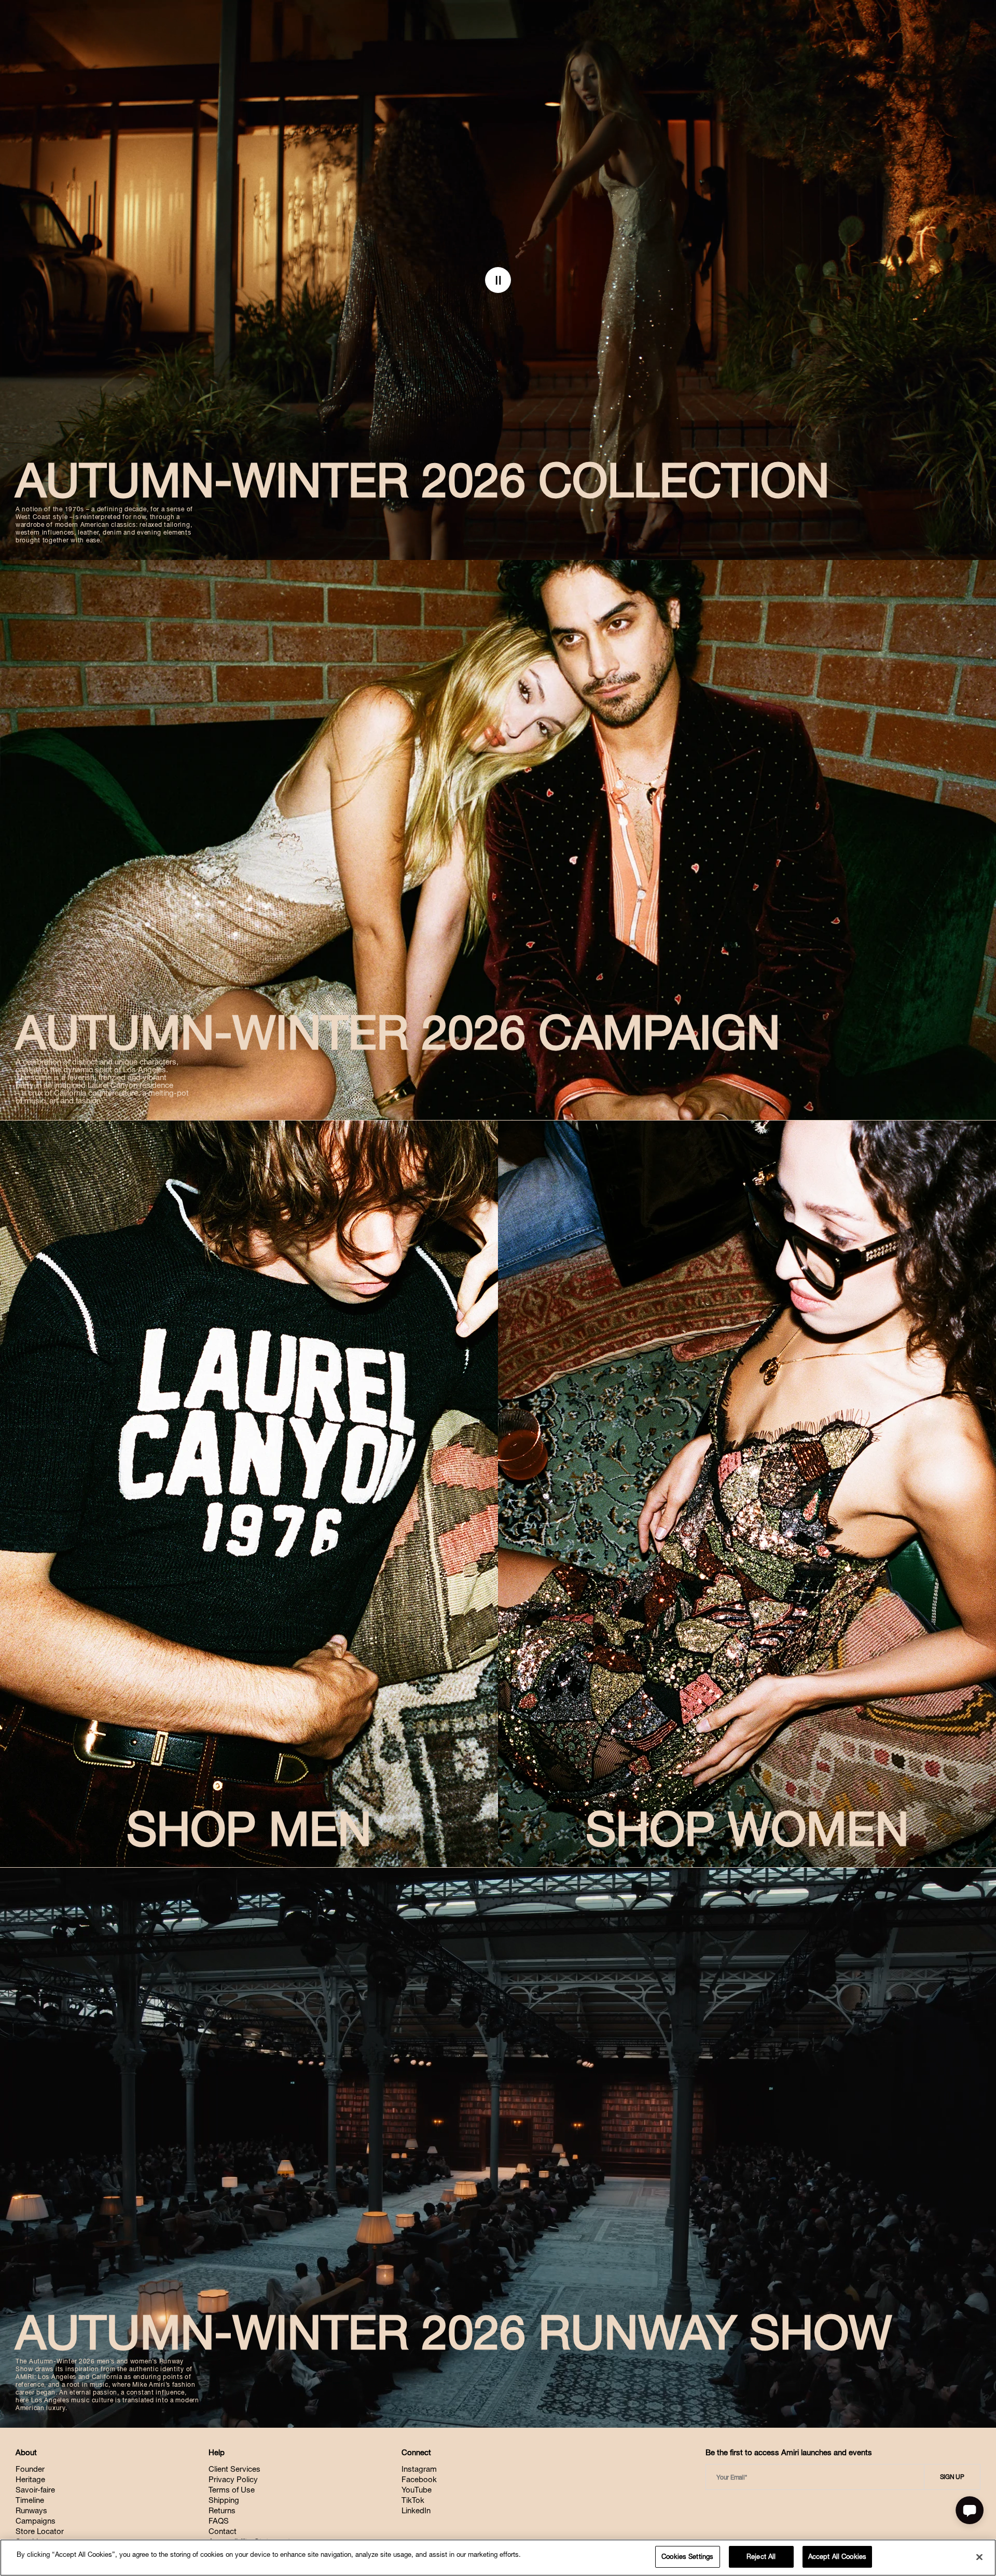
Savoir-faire (35, 2490)
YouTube (417, 2490)
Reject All (761, 2557)
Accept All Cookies (837, 2557)
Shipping (224, 2500)
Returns (222, 2510)
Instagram (419, 2469)
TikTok (413, 2500)
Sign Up (952, 2477)
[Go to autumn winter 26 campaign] (498, 840)
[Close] (979, 2557)
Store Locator (40, 2531)
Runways (31, 2510)
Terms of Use (232, 2490)
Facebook (419, 2479)
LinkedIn (416, 2510)
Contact (223, 2531)
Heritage (30, 2479)
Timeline (30, 2500)
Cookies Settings (687, 2557)
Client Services (234, 2469)
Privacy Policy (233, 2479)
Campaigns (36, 2521)
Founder (30, 2469)
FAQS (219, 2521)
